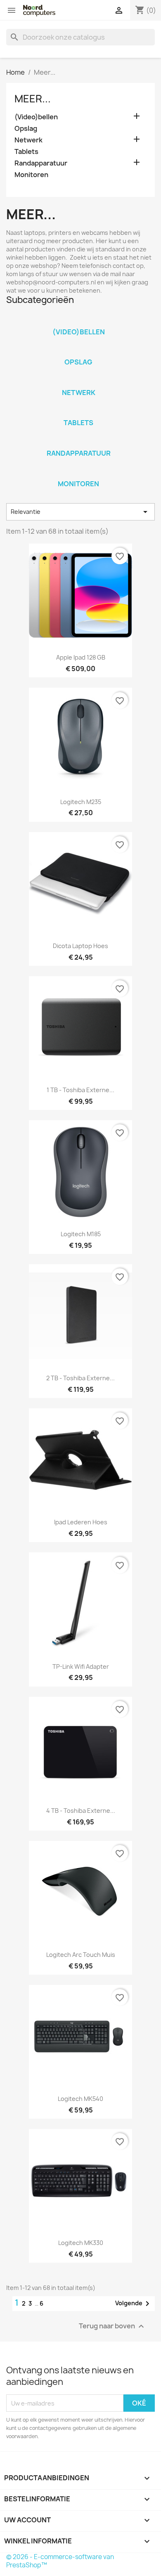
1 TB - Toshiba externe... (80, 1090)
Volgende (134, 2304)
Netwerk (28, 140)
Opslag (26, 129)
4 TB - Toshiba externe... (81, 1811)
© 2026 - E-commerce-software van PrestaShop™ (60, 2561)
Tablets (26, 152)
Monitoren (31, 175)
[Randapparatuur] (78, 442)
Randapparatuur (41, 163)
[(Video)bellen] (78, 321)
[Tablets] (78, 412)
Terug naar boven (112, 2326)
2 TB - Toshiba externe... (80, 1378)
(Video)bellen (36, 117)
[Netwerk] (78, 382)
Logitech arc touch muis (81, 1955)
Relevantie (80, 512)
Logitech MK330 (81, 2243)
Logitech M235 (81, 802)
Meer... (33, 99)
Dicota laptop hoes (80, 946)
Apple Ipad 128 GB (81, 657)
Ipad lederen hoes (81, 1522)
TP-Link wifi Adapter (81, 1666)
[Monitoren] (78, 473)
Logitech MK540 (80, 2099)
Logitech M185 (81, 1234)
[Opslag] (78, 351)
